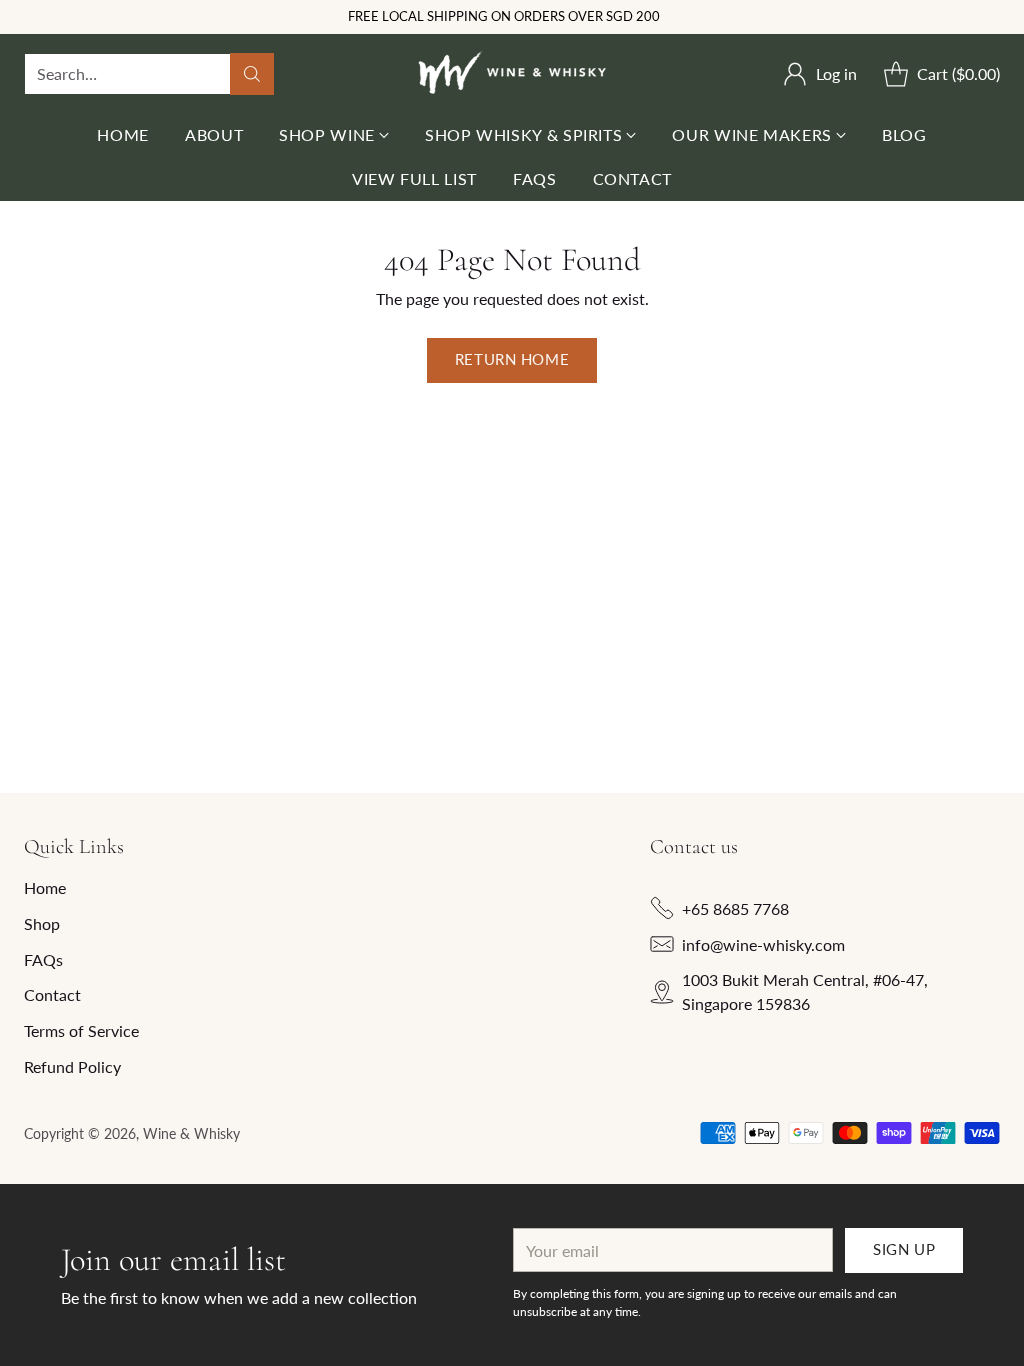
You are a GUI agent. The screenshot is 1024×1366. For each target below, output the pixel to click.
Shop (42, 923)
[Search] (252, 74)
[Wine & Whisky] (512, 73)
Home (45, 887)
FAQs (43, 959)
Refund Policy (72, 1066)
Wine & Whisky (191, 1133)
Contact (52, 994)
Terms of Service (81, 1030)
